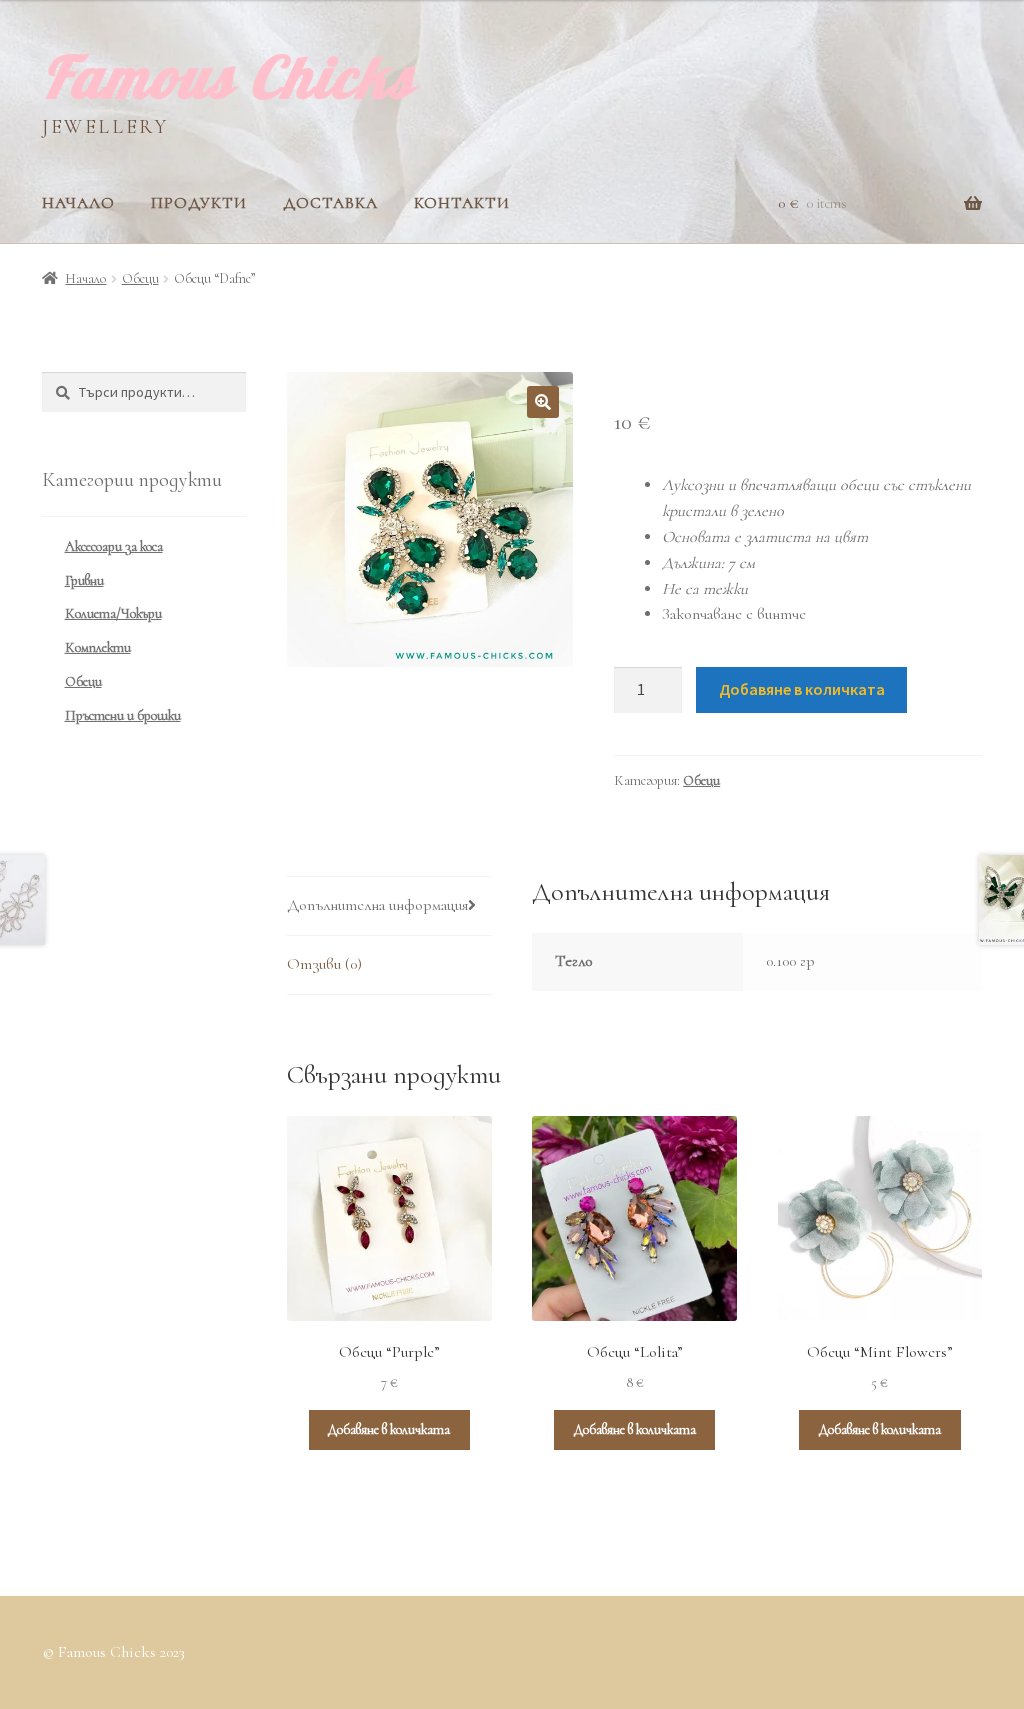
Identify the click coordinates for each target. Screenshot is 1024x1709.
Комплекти (98, 647)
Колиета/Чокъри (113, 613)
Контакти (462, 203)
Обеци (140, 278)
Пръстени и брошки (123, 715)
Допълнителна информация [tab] (377, 905)
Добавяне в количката (802, 689)
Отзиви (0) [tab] (324, 964)
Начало (78, 203)
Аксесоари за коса (114, 546)
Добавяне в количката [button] (389, 1429)
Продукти (199, 203)
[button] (543, 402)
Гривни (84, 580)
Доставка (330, 203)
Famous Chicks (228, 76)
